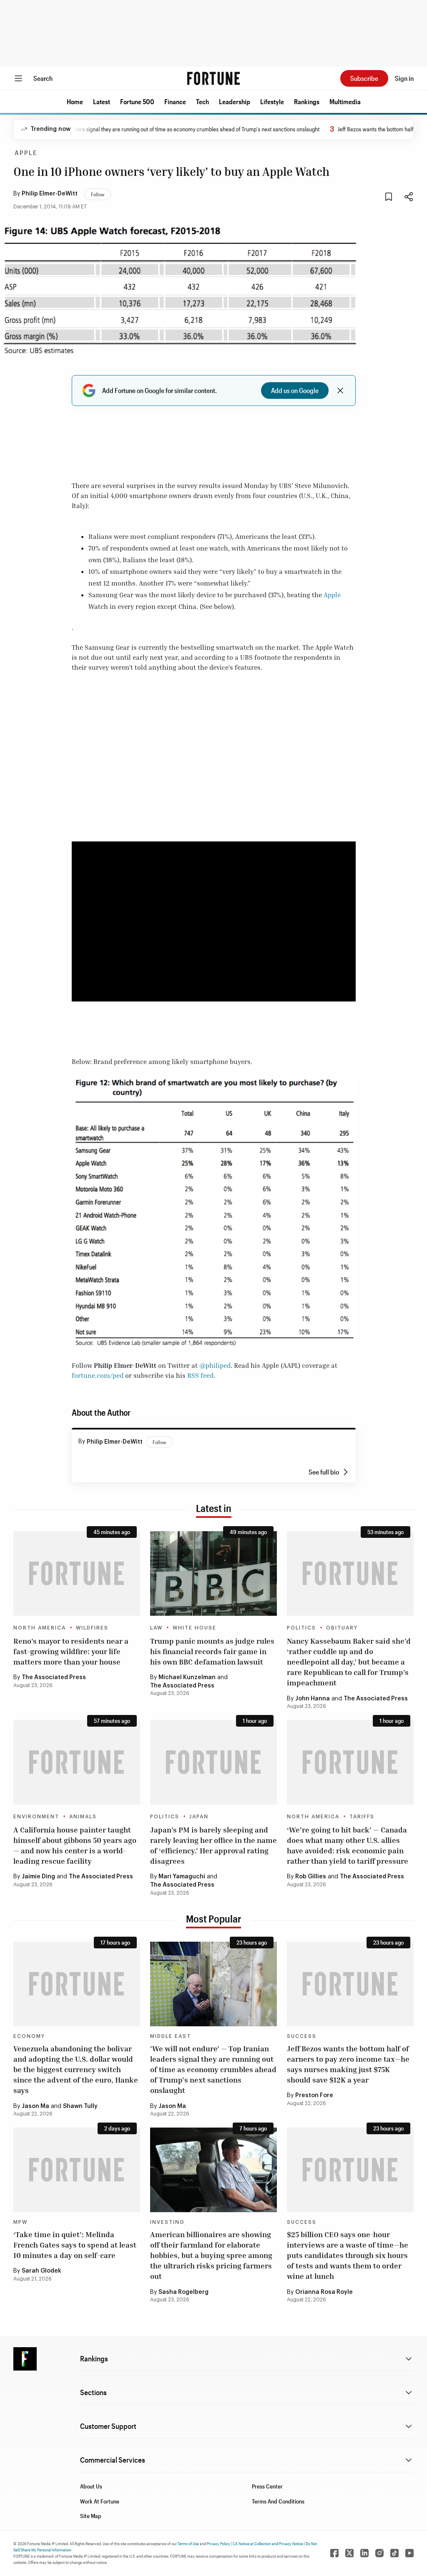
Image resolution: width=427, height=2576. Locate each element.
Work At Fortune (100, 2501)
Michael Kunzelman (187, 1677)
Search (43, 78)
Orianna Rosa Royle (324, 2292)
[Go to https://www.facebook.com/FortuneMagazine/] (334, 2553)
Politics (301, 1628)
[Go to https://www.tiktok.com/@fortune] (394, 2553)
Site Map (91, 2516)
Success (302, 2036)
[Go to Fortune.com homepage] (213, 78)
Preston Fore (314, 2095)
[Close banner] (340, 391)
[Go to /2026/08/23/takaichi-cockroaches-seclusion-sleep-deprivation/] (213, 1762)
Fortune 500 (137, 101)
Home (75, 101)
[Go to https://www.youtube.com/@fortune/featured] (409, 2553)
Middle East (171, 2036)
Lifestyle (272, 101)
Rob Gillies (311, 1877)
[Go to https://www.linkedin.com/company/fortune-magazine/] (364, 2553)
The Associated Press (54, 1677)
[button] (75, 102)
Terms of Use (188, 2543)
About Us (91, 2486)
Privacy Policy (219, 2543)
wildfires (92, 1628)
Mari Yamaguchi (182, 1877)
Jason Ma (35, 2106)
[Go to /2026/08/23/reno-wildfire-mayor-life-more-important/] (77, 1573)
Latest (102, 101)
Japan (199, 1817)
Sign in (404, 78)
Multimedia (345, 101)
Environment (36, 1817)
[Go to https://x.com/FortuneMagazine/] (349, 2553)
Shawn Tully (80, 2106)
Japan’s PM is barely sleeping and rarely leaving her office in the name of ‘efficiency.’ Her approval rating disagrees (213, 1845)
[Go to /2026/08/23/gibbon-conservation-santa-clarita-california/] (77, 1762)
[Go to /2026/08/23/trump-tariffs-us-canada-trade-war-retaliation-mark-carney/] (350, 1762)
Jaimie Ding (38, 1877)
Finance (175, 101)
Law (156, 1628)
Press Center (267, 2486)
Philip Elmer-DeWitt (50, 194)
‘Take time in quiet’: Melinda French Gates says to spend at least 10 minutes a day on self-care (75, 2245)
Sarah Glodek (41, 2271)
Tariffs (362, 1817)
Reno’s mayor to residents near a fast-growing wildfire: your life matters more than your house (71, 1651)
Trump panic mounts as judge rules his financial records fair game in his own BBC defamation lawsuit (212, 1651)
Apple (26, 153)
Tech (202, 101)
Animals (83, 1817)
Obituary (342, 1628)
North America (40, 1628)
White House (195, 1628)
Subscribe (364, 78)
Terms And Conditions (278, 2501)
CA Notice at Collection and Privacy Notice (268, 2543)
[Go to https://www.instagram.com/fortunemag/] (379, 2553)
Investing (167, 2222)
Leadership (235, 101)
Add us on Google (295, 390)
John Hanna (313, 1699)
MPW (20, 2222)
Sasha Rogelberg (183, 2292)
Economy (29, 2036)
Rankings (307, 101)
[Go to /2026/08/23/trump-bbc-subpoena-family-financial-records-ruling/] (213, 1573)
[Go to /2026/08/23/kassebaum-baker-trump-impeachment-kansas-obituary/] (350, 1573)
